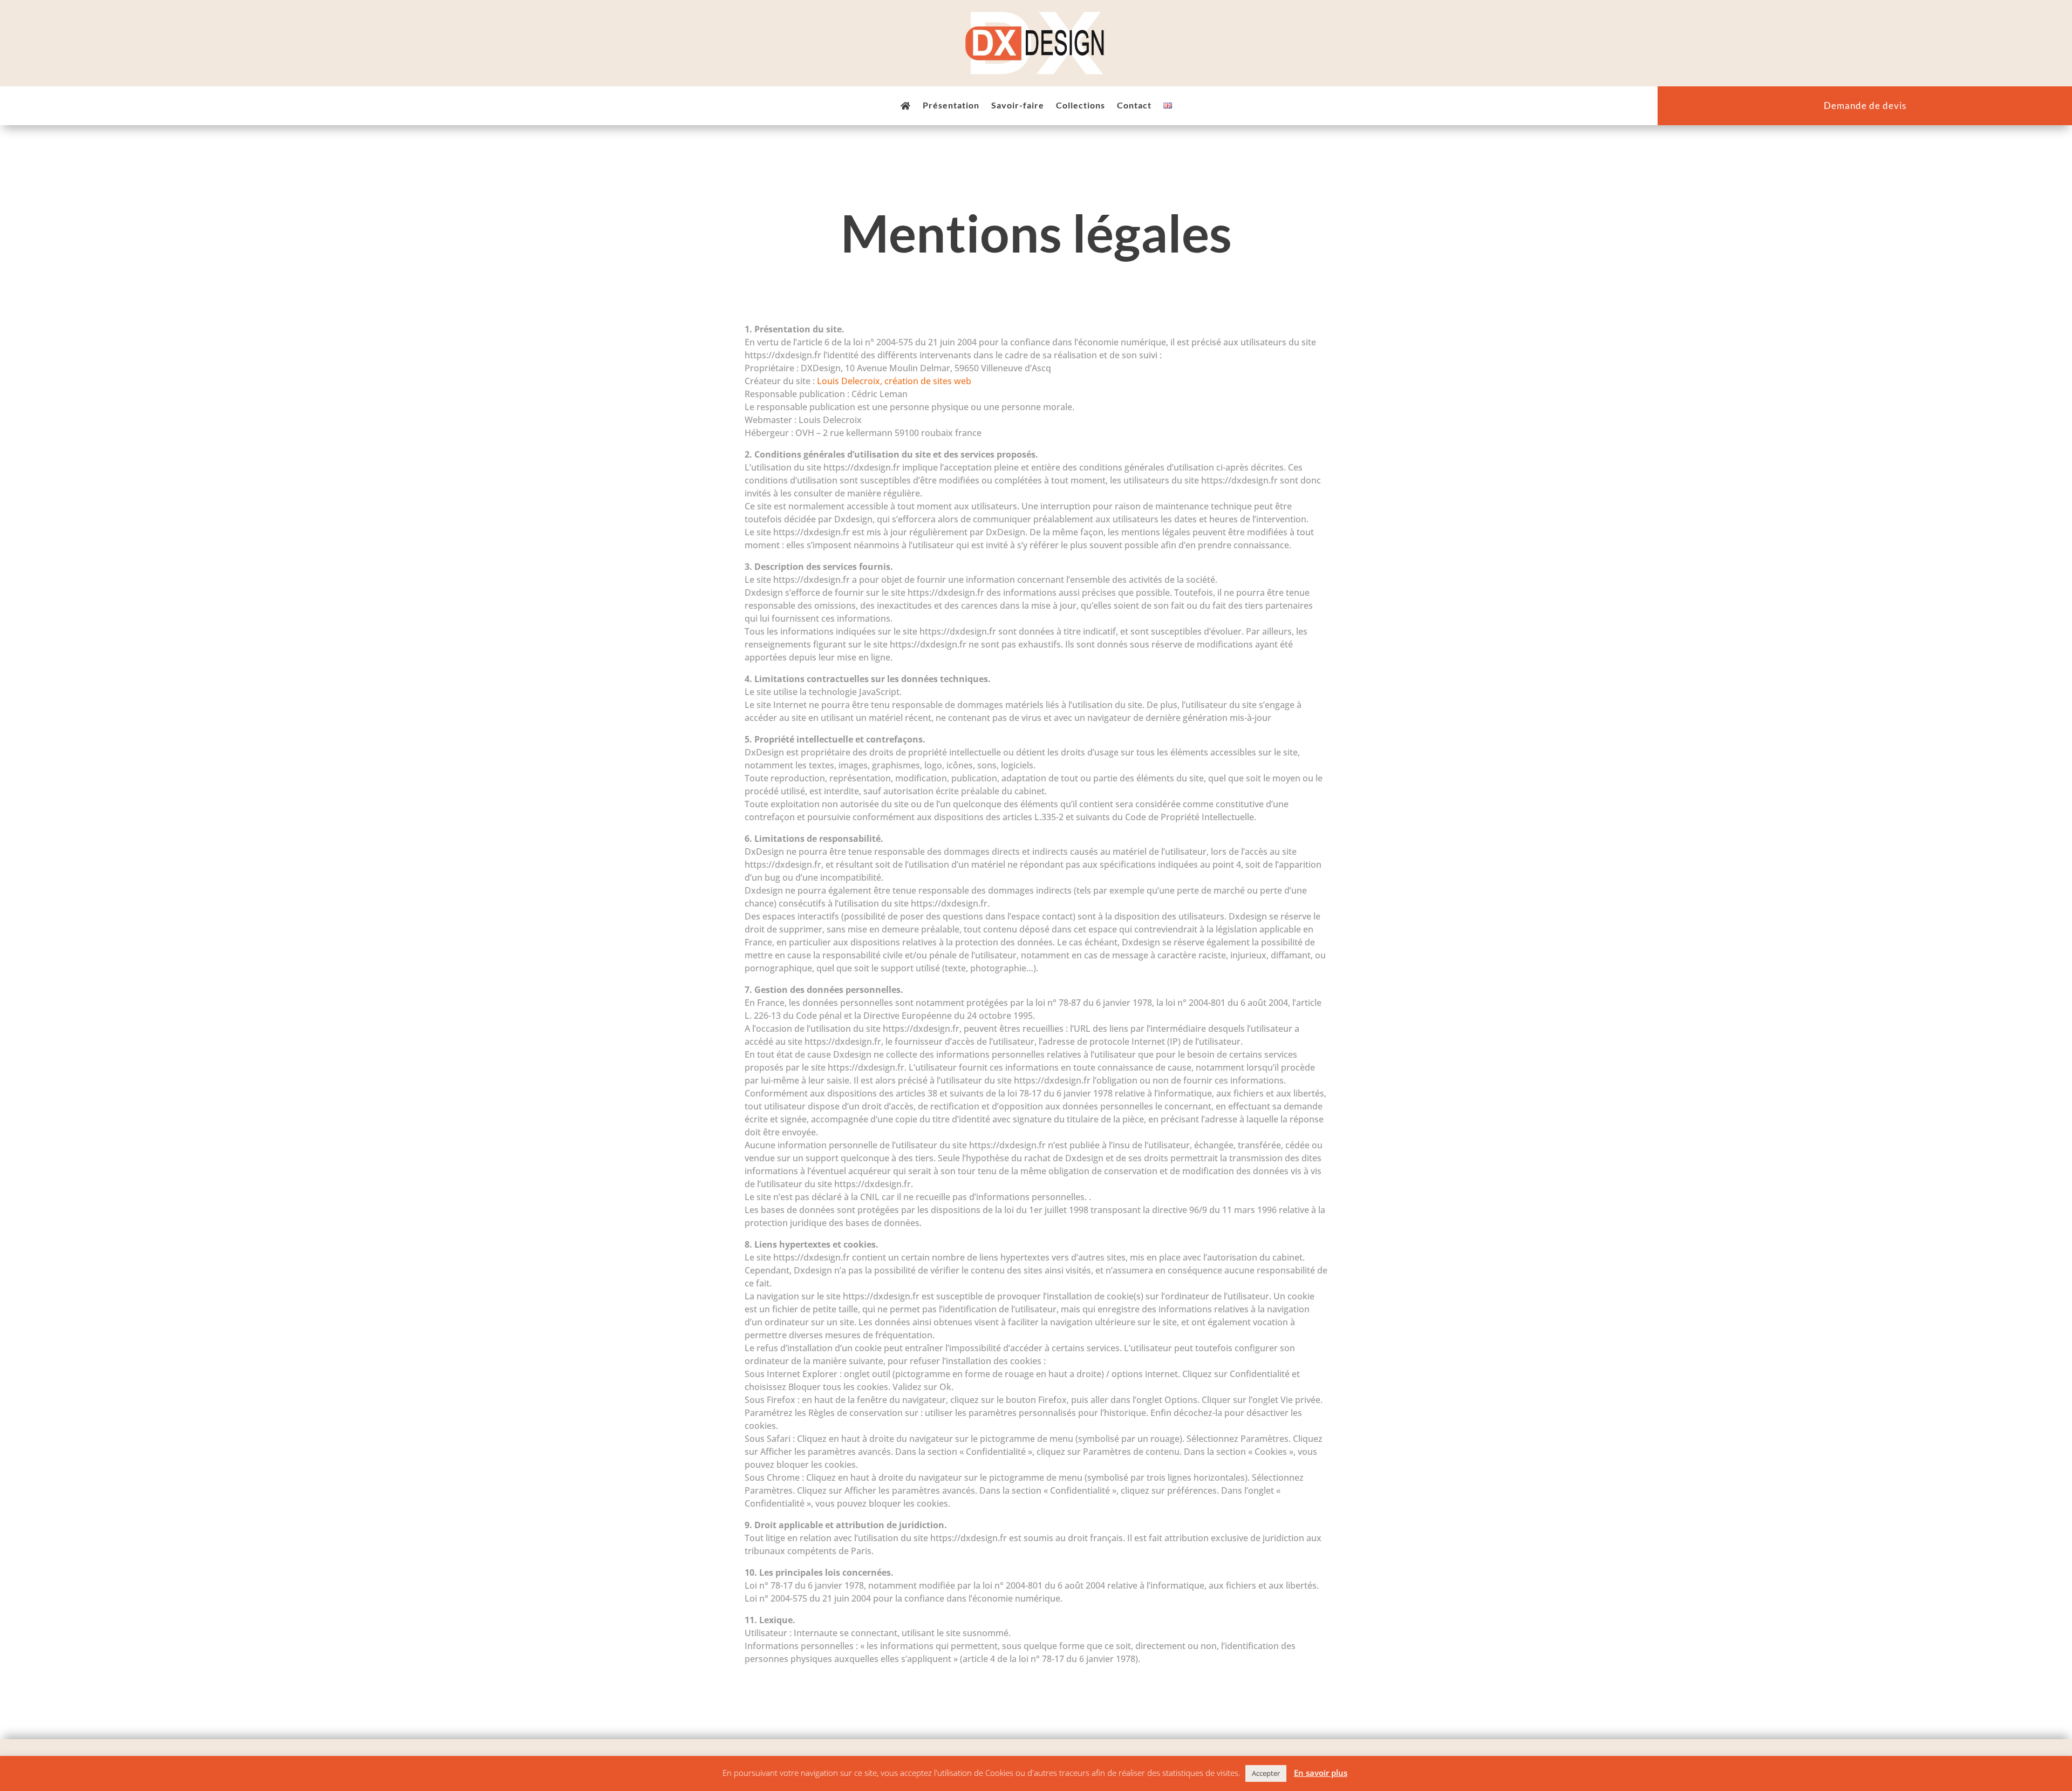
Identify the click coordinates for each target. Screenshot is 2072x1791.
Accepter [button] (1266, 1773)
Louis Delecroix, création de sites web (894, 381)
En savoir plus (1321, 1773)
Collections (1081, 106)
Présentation (951, 106)
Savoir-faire (1018, 106)
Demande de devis (1865, 107)
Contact (1134, 106)
